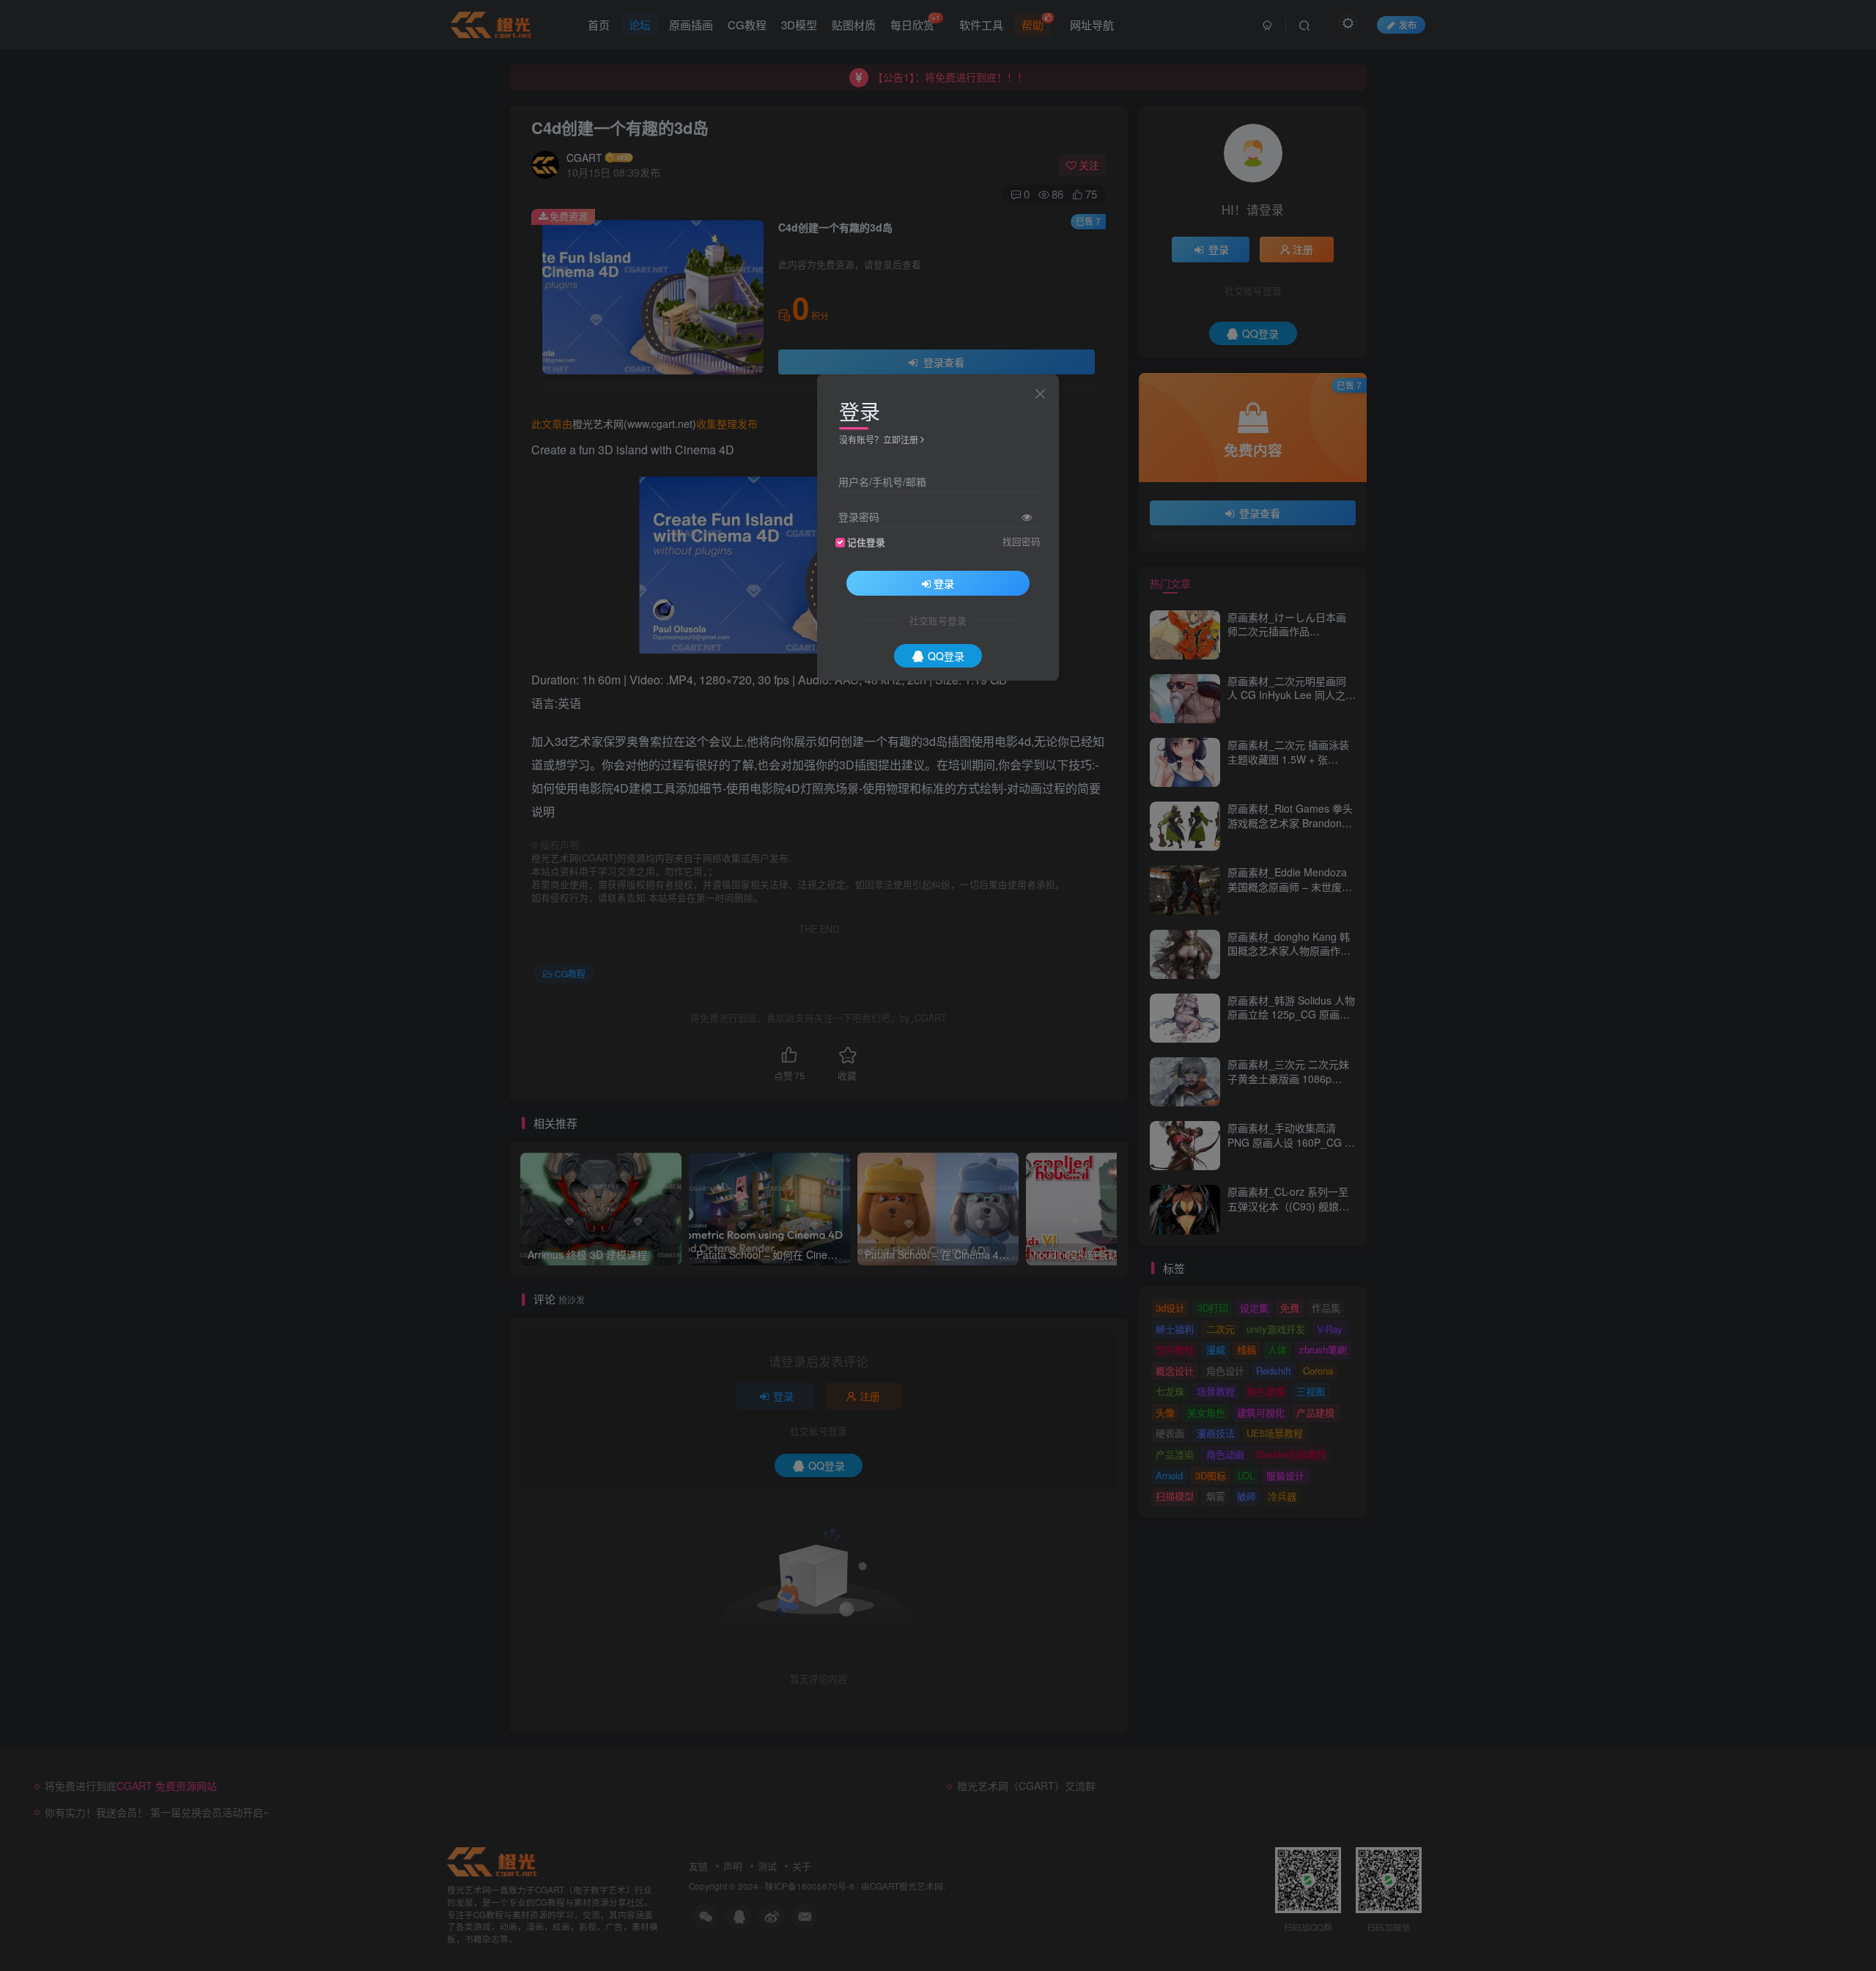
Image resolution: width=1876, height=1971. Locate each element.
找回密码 (1022, 541)
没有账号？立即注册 (879, 439)
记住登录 (866, 542)
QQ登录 (946, 656)
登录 (944, 583)
